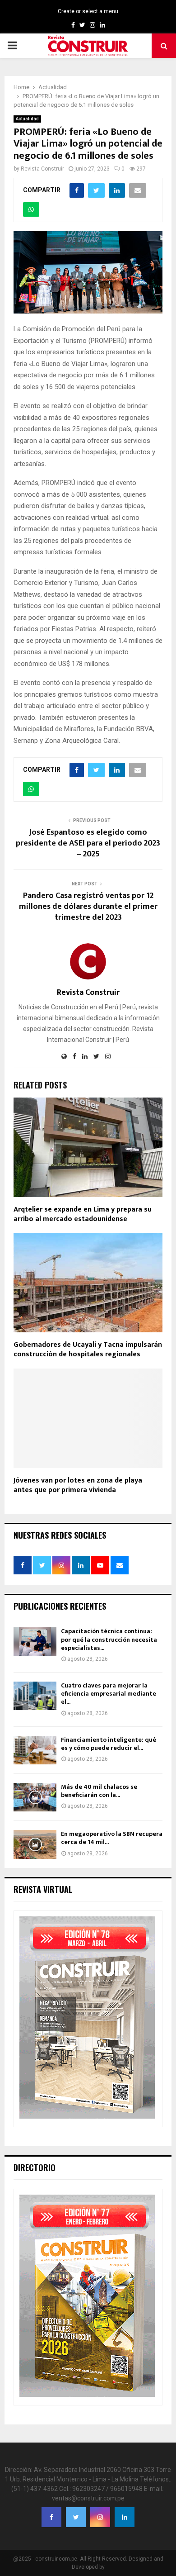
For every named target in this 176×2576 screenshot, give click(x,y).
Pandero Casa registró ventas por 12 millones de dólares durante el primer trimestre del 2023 (88, 907)
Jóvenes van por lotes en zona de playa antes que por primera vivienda (78, 1485)
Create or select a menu (88, 11)
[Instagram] (100, 2517)
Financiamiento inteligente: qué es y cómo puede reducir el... (109, 1744)
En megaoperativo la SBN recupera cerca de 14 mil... (112, 1838)
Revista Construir (42, 169)
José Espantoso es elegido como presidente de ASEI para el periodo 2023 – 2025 (88, 843)
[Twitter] (76, 2517)
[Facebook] (51, 2517)
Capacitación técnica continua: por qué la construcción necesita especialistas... (109, 1639)
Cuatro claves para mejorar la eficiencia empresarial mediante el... (109, 1694)
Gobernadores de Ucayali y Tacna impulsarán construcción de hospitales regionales (88, 1350)
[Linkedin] (125, 2517)
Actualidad (27, 119)
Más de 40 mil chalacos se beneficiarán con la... (99, 1791)
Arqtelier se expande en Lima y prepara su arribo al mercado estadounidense (83, 1214)
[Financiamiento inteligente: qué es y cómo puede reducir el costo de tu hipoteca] (35, 1750)
